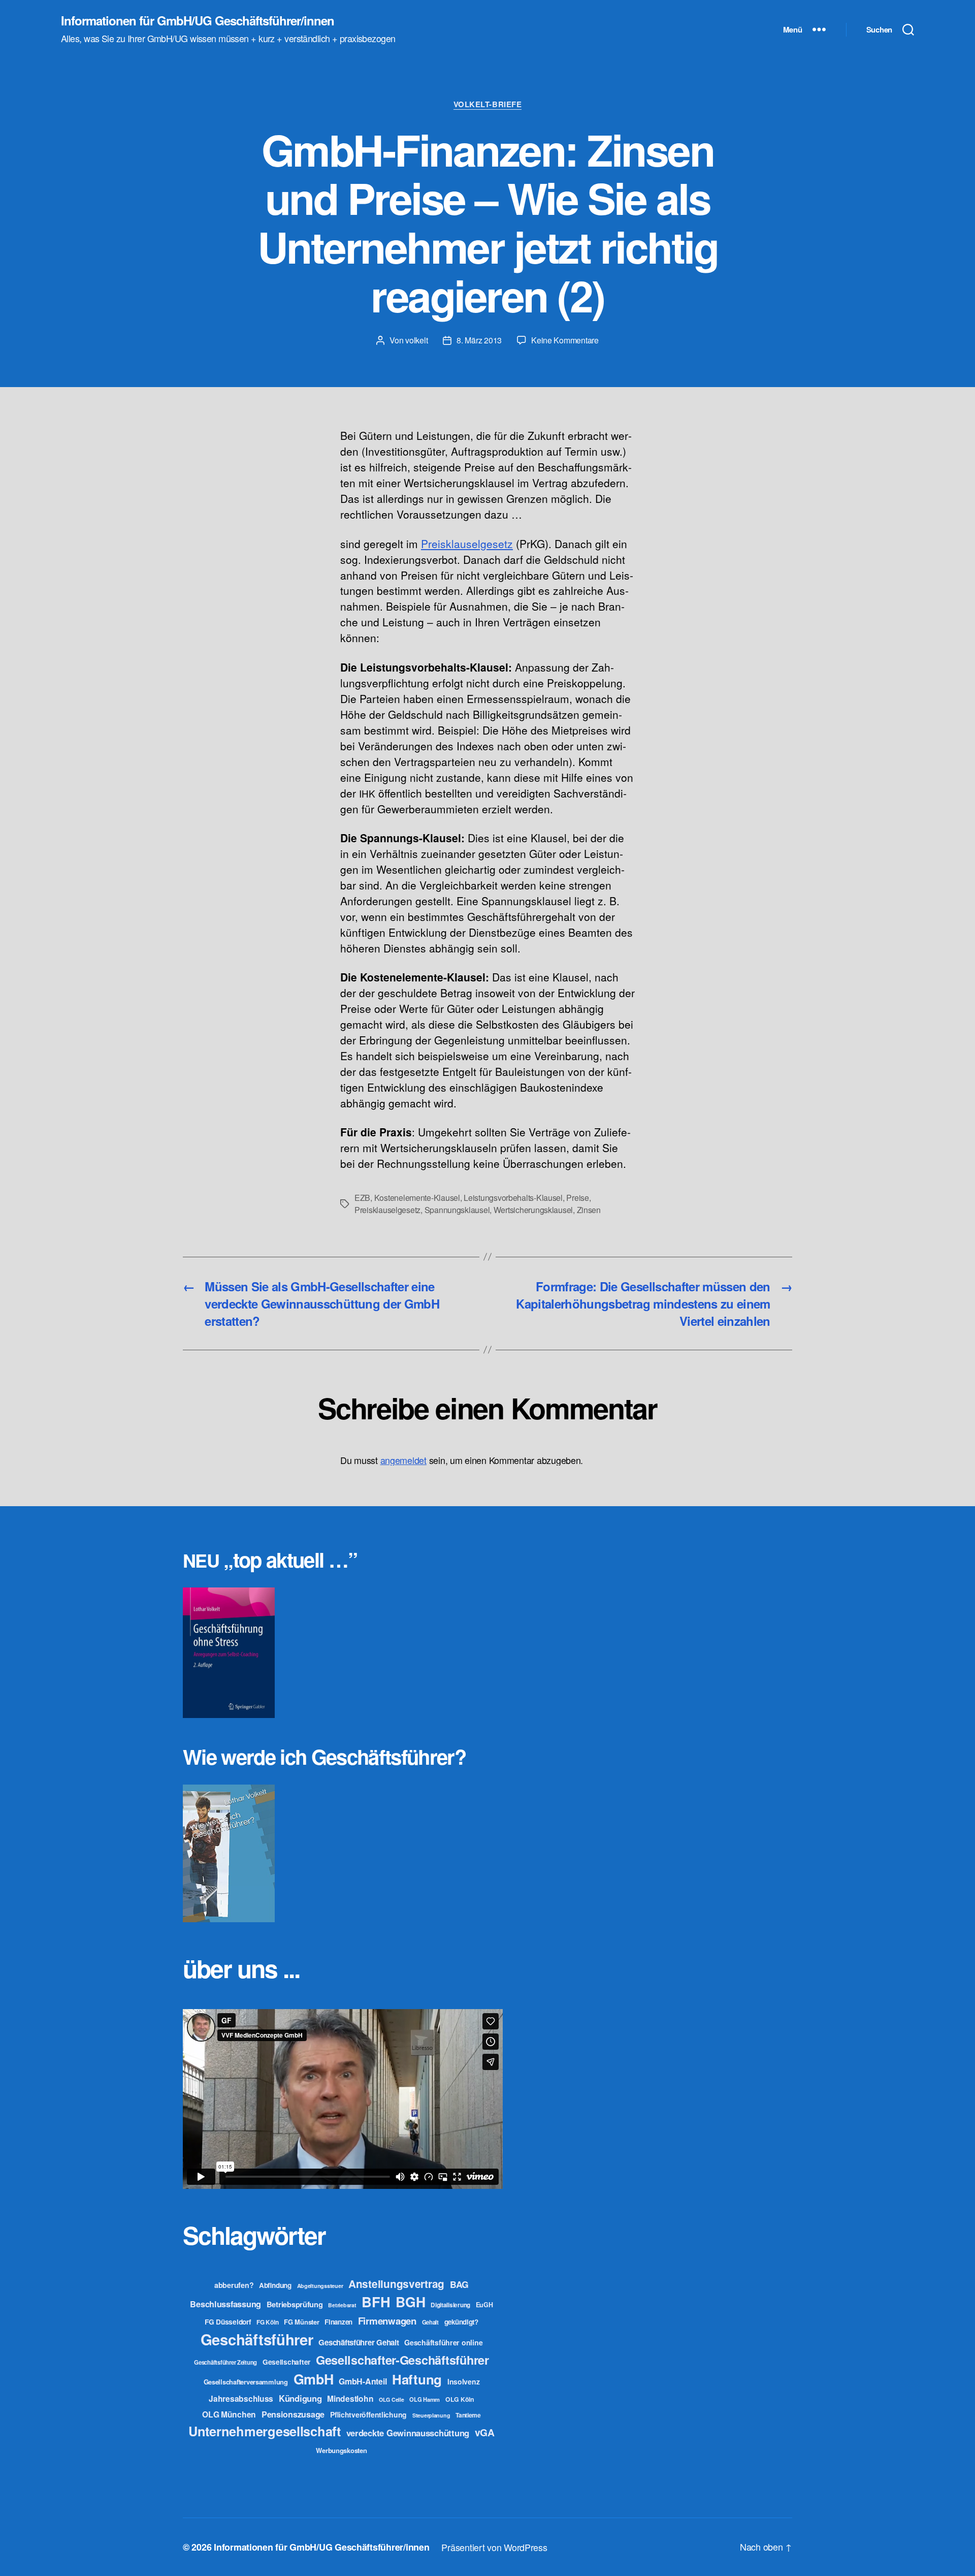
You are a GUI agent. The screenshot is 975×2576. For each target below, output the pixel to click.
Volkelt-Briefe (488, 105)
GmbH (314, 2379)
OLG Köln (460, 2399)
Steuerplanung (431, 2415)
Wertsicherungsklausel (533, 1210)
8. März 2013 (479, 340)
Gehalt (430, 2322)
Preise (577, 1198)
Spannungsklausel (457, 1210)
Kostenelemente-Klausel (417, 1198)
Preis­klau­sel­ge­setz (467, 544)
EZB (362, 1198)
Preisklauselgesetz (387, 1210)
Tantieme (468, 2415)
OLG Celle (392, 2399)
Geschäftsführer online (443, 2342)
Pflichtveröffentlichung (368, 2414)
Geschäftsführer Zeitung (225, 2362)
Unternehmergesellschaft (265, 2431)
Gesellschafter (286, 2362)
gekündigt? (461, 2322)
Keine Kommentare (565, 340)
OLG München (229, 2414)
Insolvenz (464, 2381)
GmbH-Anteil (363, 2381)
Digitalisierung (450, 2305)
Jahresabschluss (241, 2398)
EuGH (484, 2305)
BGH (410, 2302)
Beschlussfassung (225, 2304)
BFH (376, 2301)
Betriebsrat (342, 2305)
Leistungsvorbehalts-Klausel (513, 1198)
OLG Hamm (425, 2399)
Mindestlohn (350, 2398)
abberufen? (234, 2285)
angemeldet (403, 1460)
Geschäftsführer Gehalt (359, 2342)
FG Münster (301, 2322)
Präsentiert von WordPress (494, 2547)
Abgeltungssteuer (320, 2286)
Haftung (417, 2379)
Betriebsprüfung (295, 2304)
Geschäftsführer (257, 2339)
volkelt (416, 340)
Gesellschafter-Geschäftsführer (402, 2360)
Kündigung (300, 2398)
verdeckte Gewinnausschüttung (408, 2433)
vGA (485, 2432)
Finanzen (338, 2322)
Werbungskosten (341, 2450)
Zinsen (589, 1210)
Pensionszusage (293, 2414)
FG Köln (267, 2322)
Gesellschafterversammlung (246, 2382)
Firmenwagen (387, 2321)
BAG (459, 2284)
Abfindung (275, 2285)
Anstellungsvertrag (396, 2284)
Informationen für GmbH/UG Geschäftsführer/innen (198, 20)
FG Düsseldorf (228, 2321)
